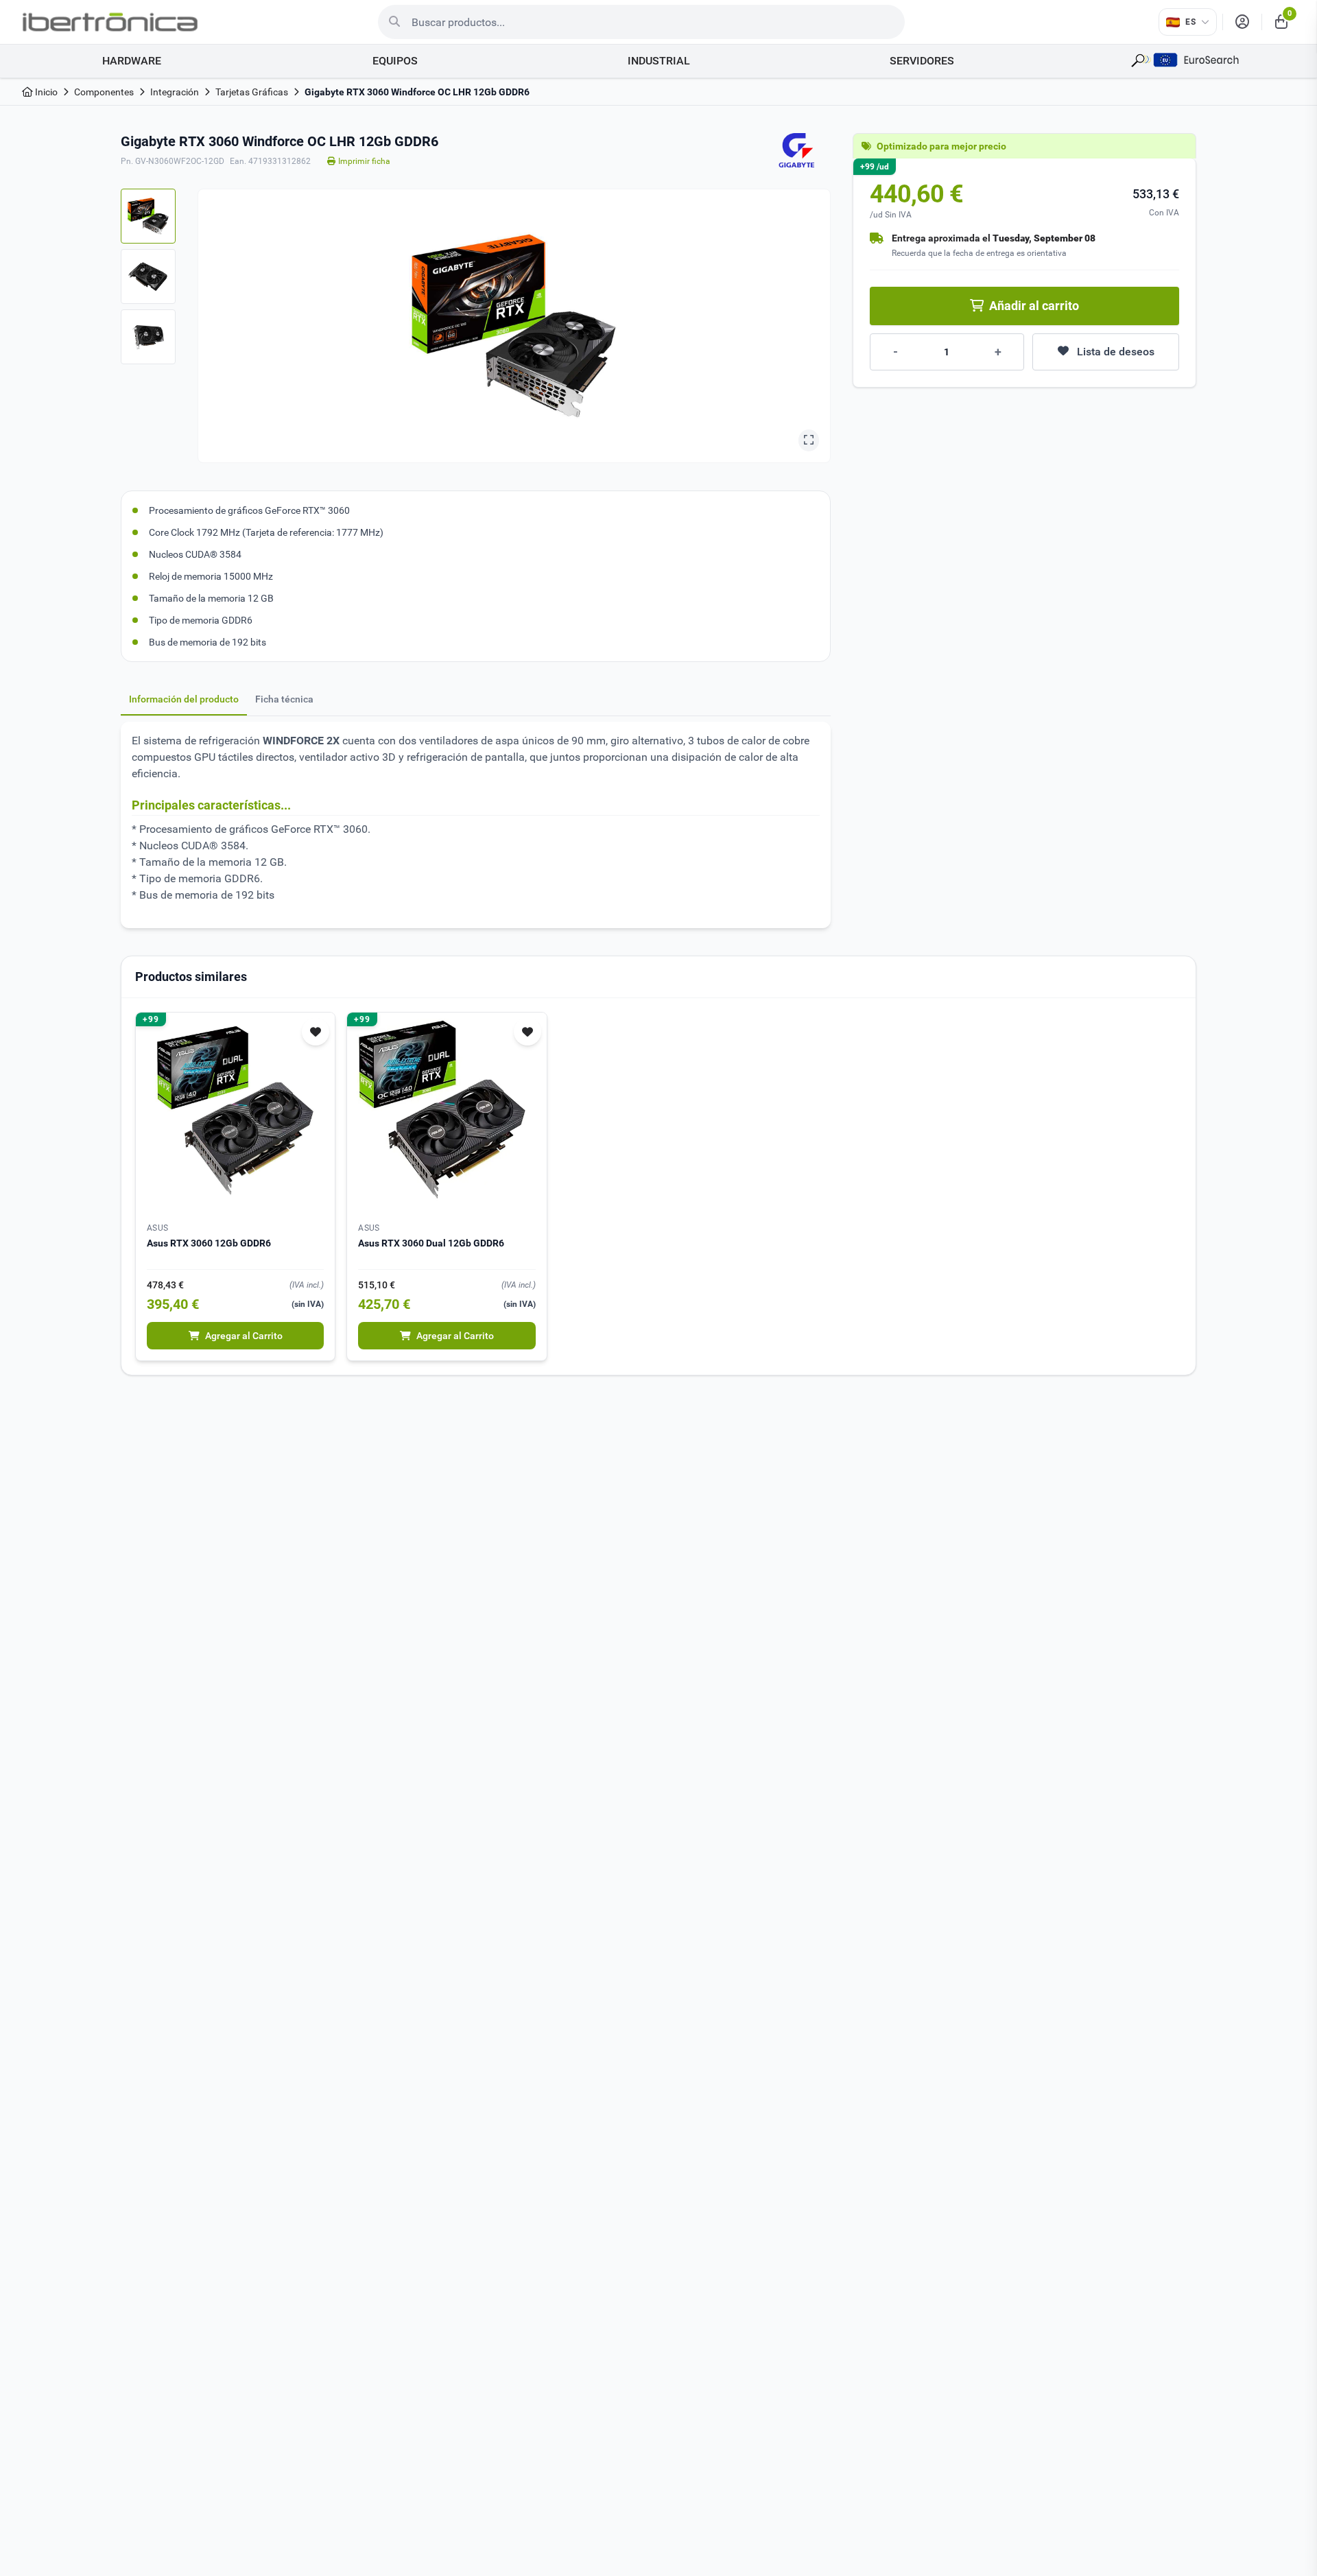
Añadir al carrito (1034, 306)
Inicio (45, 92)
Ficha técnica (284, 699)
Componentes (104, 92)
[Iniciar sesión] (1242, 22)
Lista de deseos (1116, 352)
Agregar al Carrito (244, 1336)
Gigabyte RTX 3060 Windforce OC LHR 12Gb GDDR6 (417, 92)
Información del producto (184, 699)
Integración (175, 92)
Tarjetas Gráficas (252, 92)
